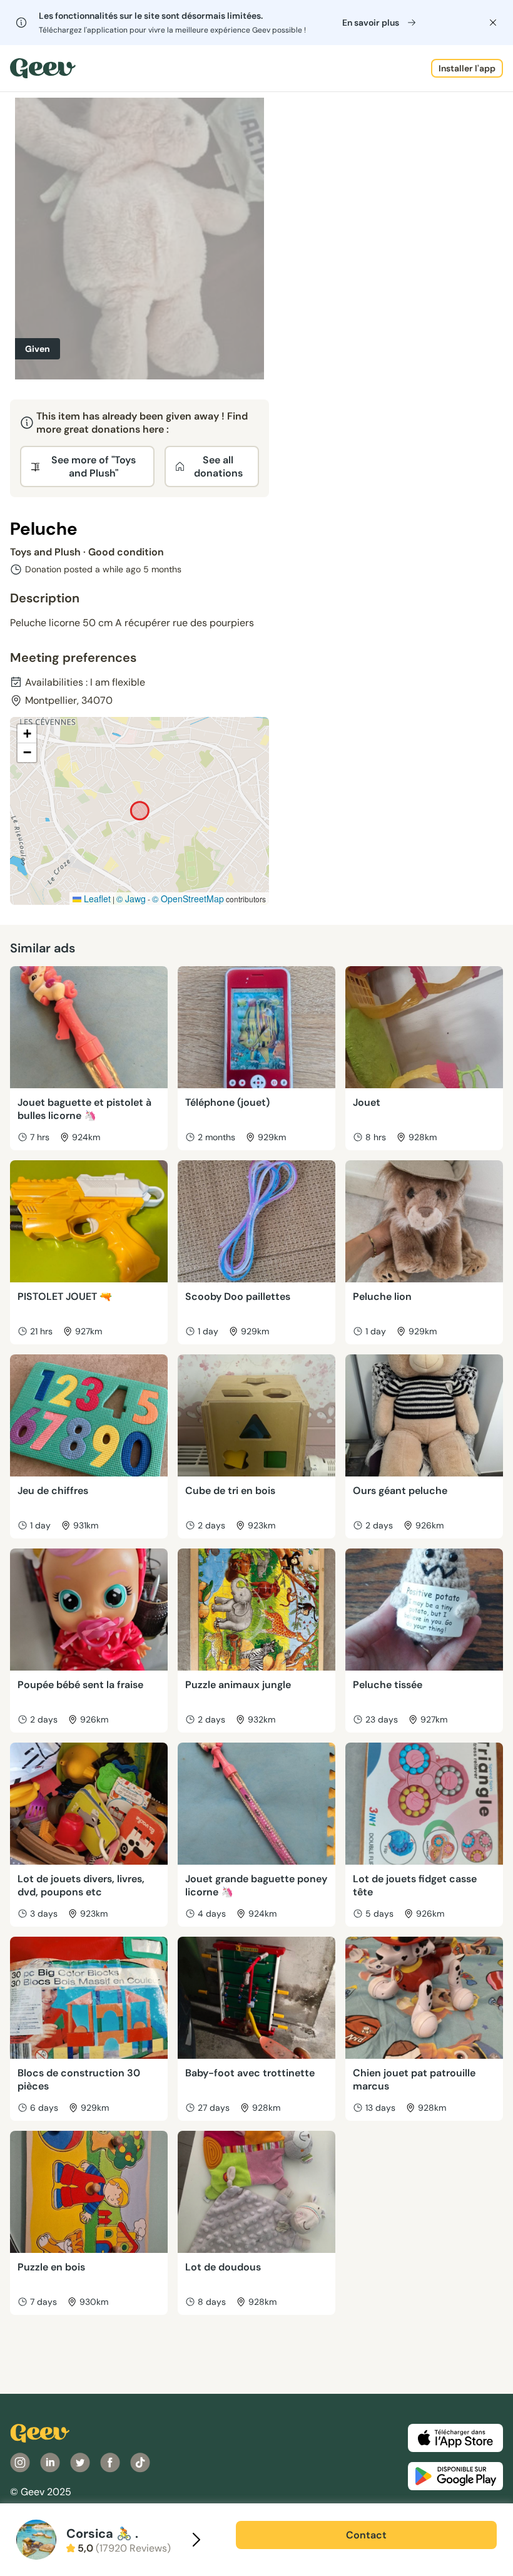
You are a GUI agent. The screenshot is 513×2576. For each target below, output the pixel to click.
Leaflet (96, 899)
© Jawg (131, 899)
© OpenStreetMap (188, 899)
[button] (27, 734)
